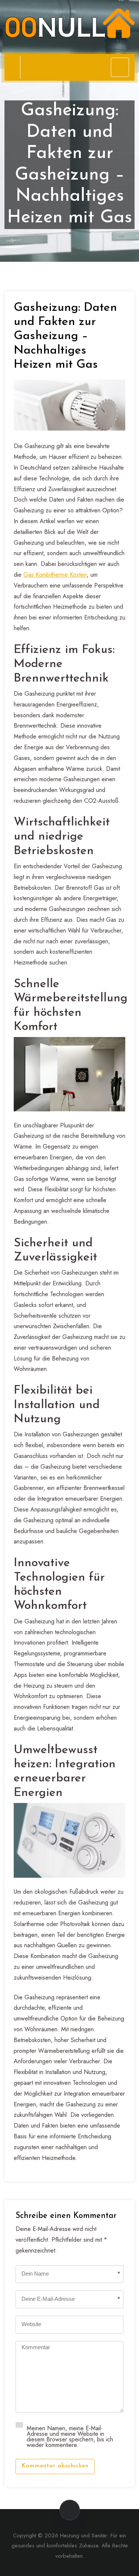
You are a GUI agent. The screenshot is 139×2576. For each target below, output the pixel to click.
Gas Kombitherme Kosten (55, 575)
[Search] (8, 67)
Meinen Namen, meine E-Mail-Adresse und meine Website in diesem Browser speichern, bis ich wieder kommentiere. (70, 2436)
